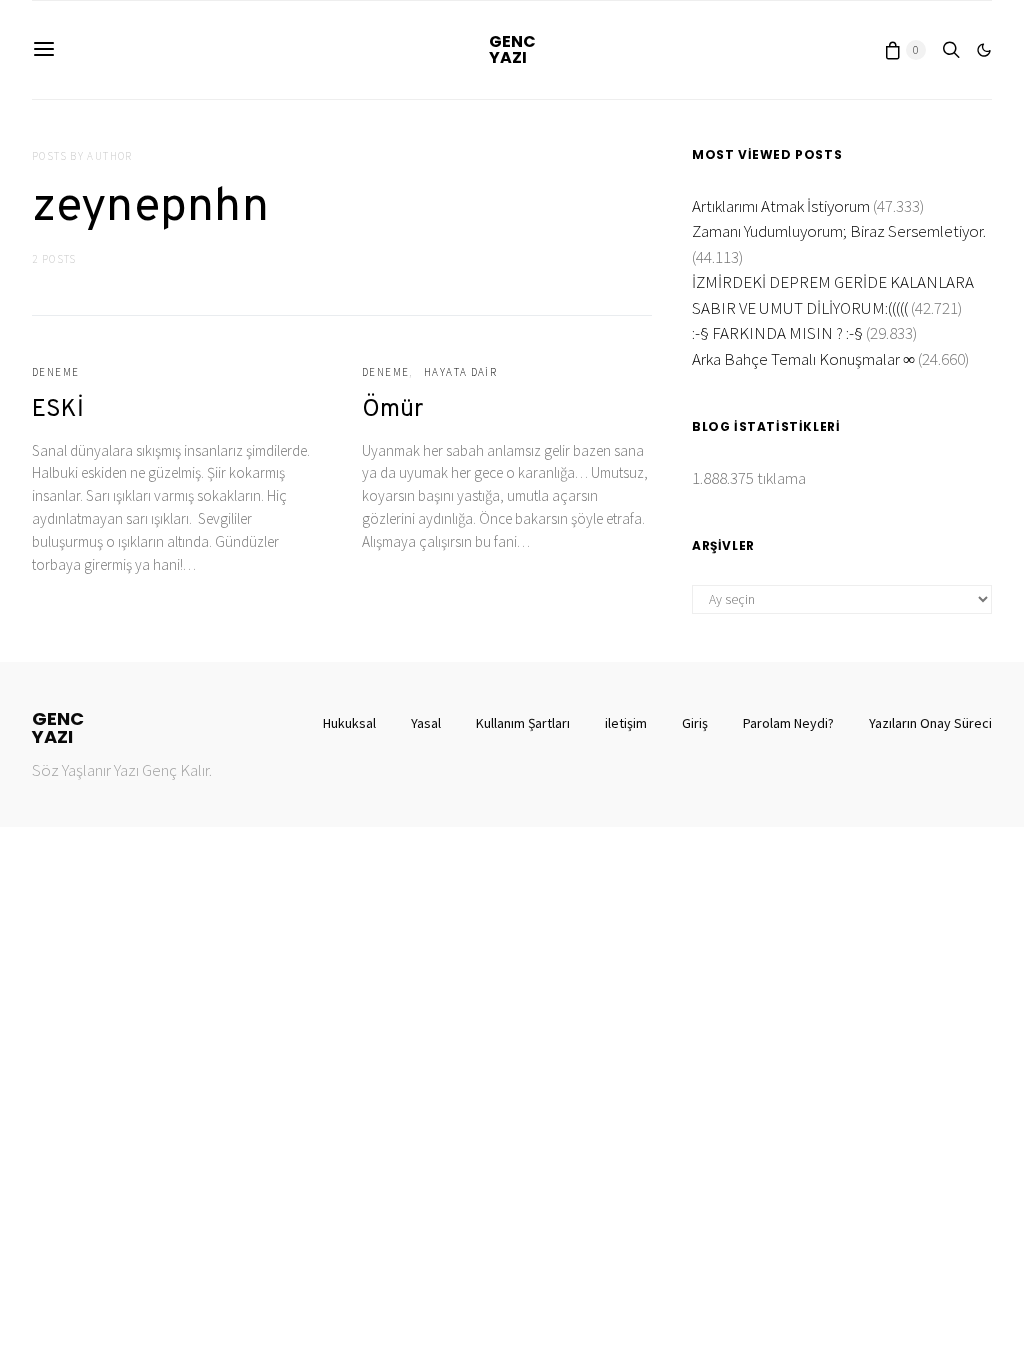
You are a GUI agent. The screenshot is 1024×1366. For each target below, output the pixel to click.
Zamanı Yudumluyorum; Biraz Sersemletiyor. (839, 231)
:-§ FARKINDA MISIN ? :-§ (777, 333)
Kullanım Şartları (523, 723)
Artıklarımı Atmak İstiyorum (781, 206)
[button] (984, 50)
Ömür (392, 410)
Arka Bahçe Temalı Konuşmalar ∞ (803, 359)
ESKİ (58, 410)
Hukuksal (349, 723)
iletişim (626, 723)
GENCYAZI (512, 49)
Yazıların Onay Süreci (930, 723)
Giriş (695, 723)
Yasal (426, 723)
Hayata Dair (460, 372)
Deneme (55, 372)
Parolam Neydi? (788, 723)
